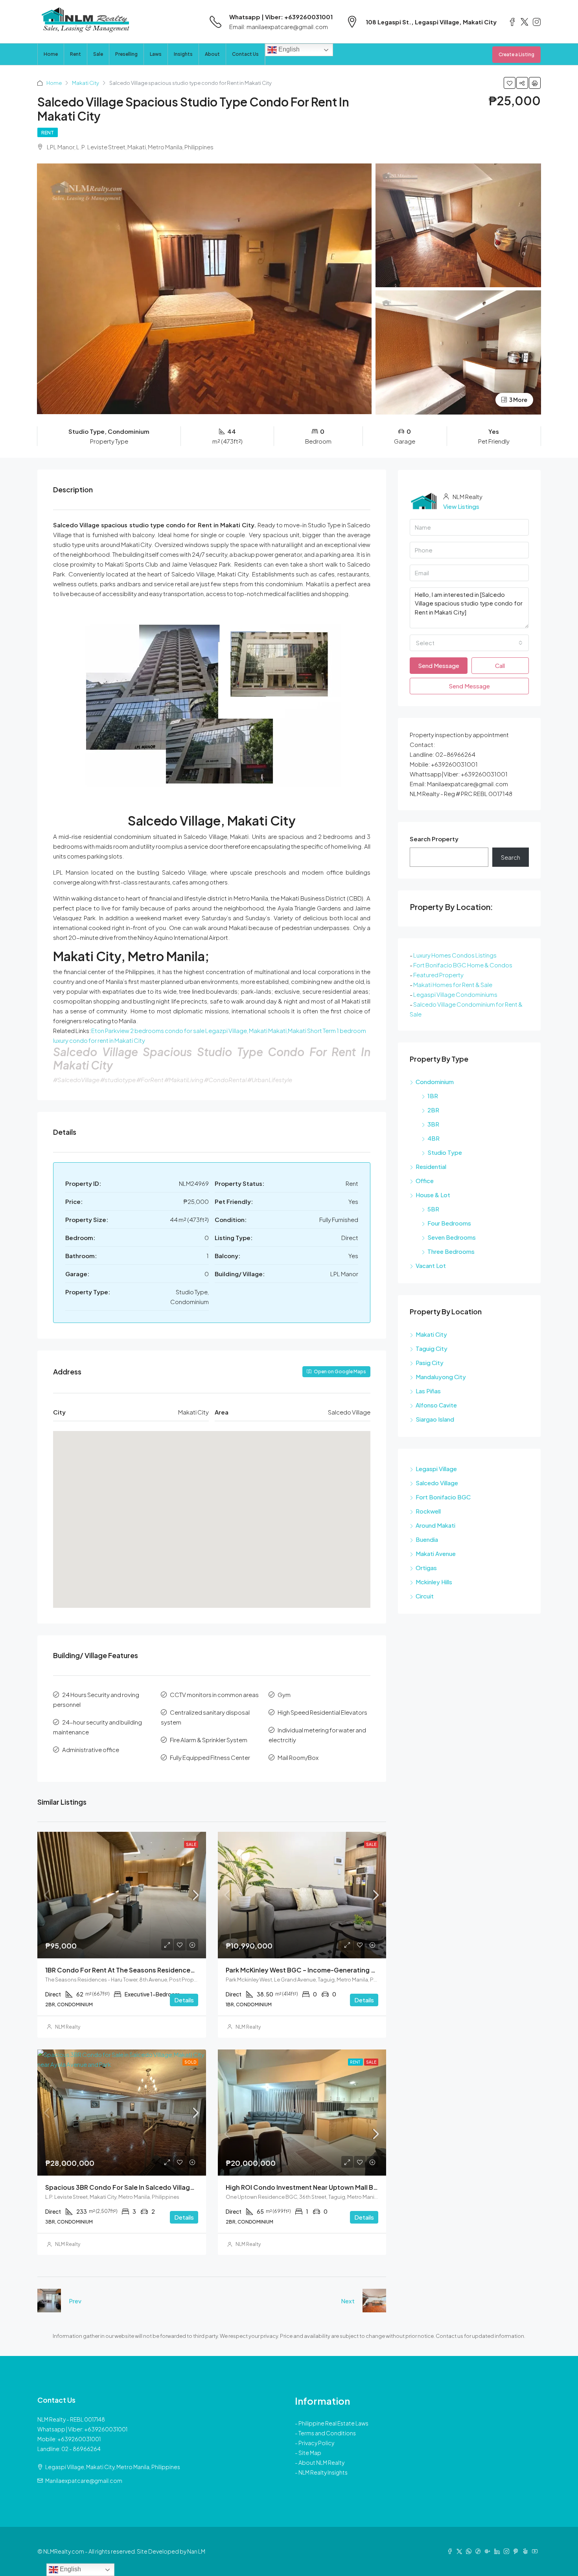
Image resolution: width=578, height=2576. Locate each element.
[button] (212, 1508)
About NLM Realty (321, 2462)
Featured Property (438, 975)
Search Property (434, 839)
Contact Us (245, 54)
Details (184, 2000)
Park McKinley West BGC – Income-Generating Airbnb (309, 1970)
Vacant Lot (431, 1265)
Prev (75, 2301)
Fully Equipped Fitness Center (210, 1757)
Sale (98, 54)
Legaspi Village (436, 1469)
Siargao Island (435, 1419)
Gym (284, 1694)
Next (348, 2301)
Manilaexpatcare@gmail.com (84, 2481)
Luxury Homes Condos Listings (455, 955)
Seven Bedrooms (452, 1237)
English (288, 49)
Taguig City (432, 1348)
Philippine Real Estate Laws (333, 2423)
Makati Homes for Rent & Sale (453, 984)
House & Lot (433, 1195)
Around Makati (435, 1525)
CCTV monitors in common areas (214, 1694)
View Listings (461, 506)
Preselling (126, 54)
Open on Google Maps (340, 1371)
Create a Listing (516, 54)
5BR (433, 1209)
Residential (431, 1166)
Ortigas (426, 1568)
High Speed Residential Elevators (322, 1712)
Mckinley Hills (434, 1582)
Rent (75, 54)
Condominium (435, 1082)
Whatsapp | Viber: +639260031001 (281, 17)
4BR (433, 1138)
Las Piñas (428, 1391)
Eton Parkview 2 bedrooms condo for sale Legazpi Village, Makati (179, 1030)
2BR (433, 1110)
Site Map (310, 2453)
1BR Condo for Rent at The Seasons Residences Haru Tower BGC (146, 1970)
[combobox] (469, 643)
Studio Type (445, 1152)
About (212, 54)
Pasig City (430, 1362)
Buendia (427, 1539)
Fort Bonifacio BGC (443, 1497)
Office (425, 1181)
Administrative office (91, 1749)
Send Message (439, 665)
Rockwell (428, 1511)
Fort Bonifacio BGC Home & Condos (463, 965)
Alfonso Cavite (436, 1405)
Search (511, 857)
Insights (183, 54)
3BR (433, 1124)
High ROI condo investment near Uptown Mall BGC (305, 2187)
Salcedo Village (437, 1483)
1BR (433, 1096)
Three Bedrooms (451, 1251)
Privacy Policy (316, 2443)
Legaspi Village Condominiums (455, 994)
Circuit (425, 1596)
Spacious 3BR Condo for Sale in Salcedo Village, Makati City (139, 2187)
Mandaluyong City (441, 1377)
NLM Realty (68, 2027)
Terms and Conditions (327, 2433)
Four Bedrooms (449, 1223)
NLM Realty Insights (323, 2472)
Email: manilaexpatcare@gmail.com (279, 27)
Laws (156, 54)
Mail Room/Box (298, 1757)
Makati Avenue (436, 1553)
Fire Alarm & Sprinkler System (209, 1740)
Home (51, 54)
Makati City (86, 83)
